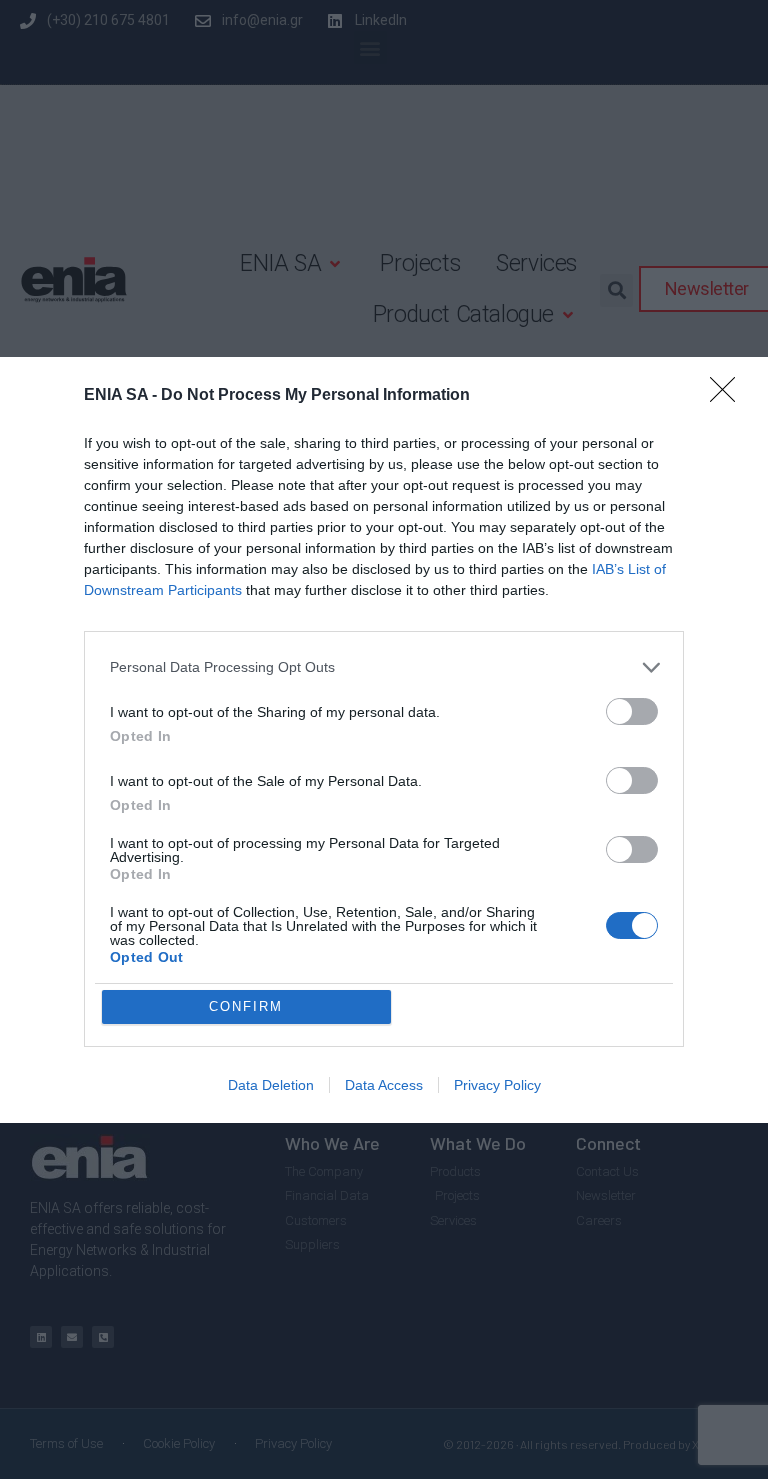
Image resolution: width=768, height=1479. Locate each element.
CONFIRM (246, 1006)
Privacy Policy (497, 1085)
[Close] (729, 396)
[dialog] (384, 740)
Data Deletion (271, 1085)
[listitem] (384, 667)
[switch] (632, 711)
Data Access (384, 1085)
